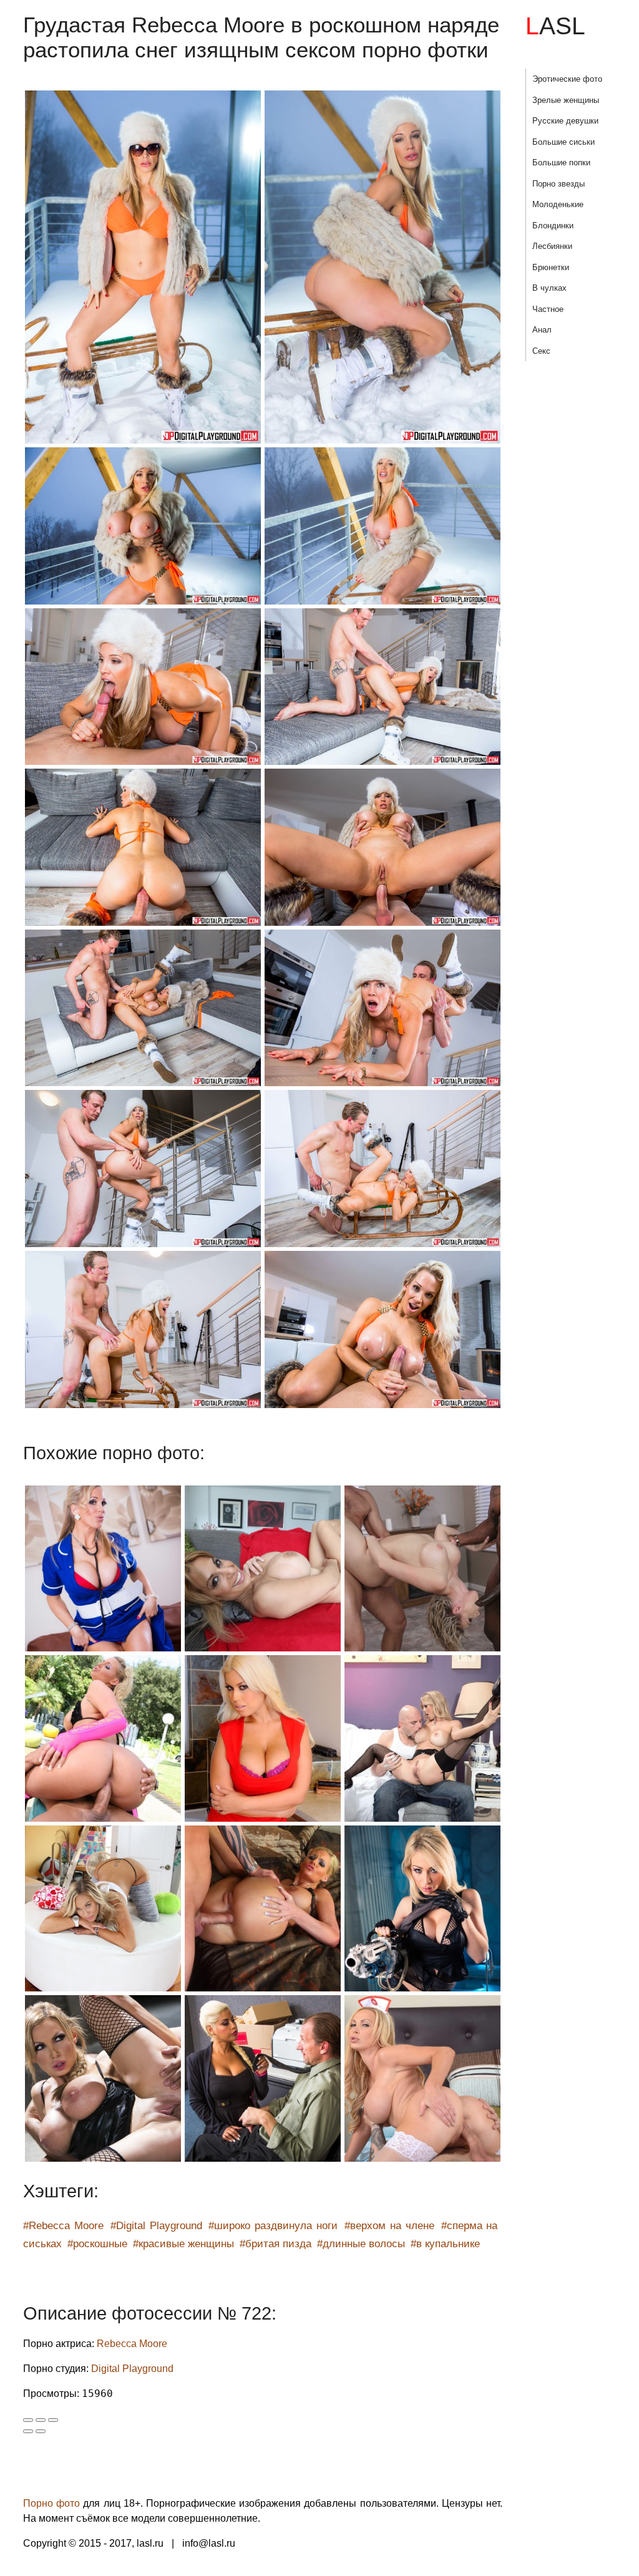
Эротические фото (567, 79)
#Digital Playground (156, 2226)
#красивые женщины (183, 2244)
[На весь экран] (41, 2420)
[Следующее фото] (41, 2431)
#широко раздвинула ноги (273, 2226)
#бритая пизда (276, 2244)
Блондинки (553, 226)
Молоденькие (558, 204)
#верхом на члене (389, 2226)
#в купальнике (445, 2244)
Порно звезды (559, 184)
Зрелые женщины (566, 100)
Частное (548, 309)
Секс (541, 351)
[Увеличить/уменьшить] (53, 2420)
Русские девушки (565, 121)
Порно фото (51, 2503)
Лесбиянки (552, 246)
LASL (555, 26)
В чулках (549, 288)
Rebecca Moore (132, 2344)
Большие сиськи (563, 142)
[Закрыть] (28, 2420)
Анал (542, 330)
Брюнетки (551, 267)
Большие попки (561, 163)
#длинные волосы (361, 2244)
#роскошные (97, 2244)
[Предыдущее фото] (28, 2431)
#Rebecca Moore (63, 2226)
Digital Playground (132, 2369)
